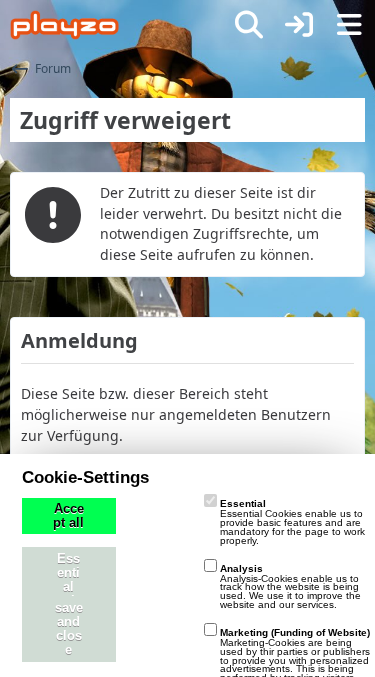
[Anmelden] (299, 25)
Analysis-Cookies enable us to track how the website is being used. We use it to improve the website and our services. (290, 586)
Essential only (68, 580)
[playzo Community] (64, 25)
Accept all (68, 516)
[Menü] (349, 25)
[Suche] (249, 25)
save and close (69, 629)
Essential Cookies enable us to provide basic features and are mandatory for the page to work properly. (292, 521)
